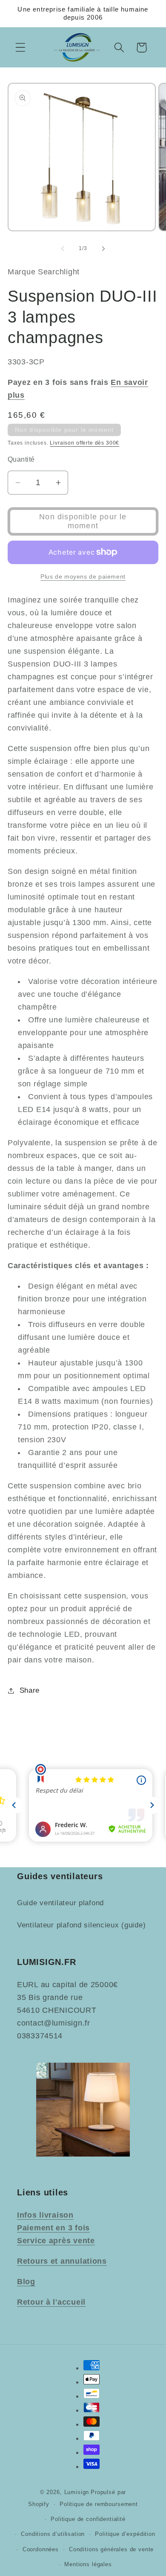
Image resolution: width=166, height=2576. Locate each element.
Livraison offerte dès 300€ (84, 443)
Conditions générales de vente (111, 2549)
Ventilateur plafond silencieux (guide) (81, 1925)
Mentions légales (88, 2564)
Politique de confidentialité (88, 2519)
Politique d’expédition (125, 2534)
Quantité (21, 459)
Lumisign (77, 2492)
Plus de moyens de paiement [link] (83, 576)
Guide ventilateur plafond (60, 1903)
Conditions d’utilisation (53, 2534)
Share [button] (30, 1690)
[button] (21, 48)
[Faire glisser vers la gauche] (63, 248)
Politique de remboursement (99, 2504)
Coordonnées (41, 2549)
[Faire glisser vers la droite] (103, 248)
